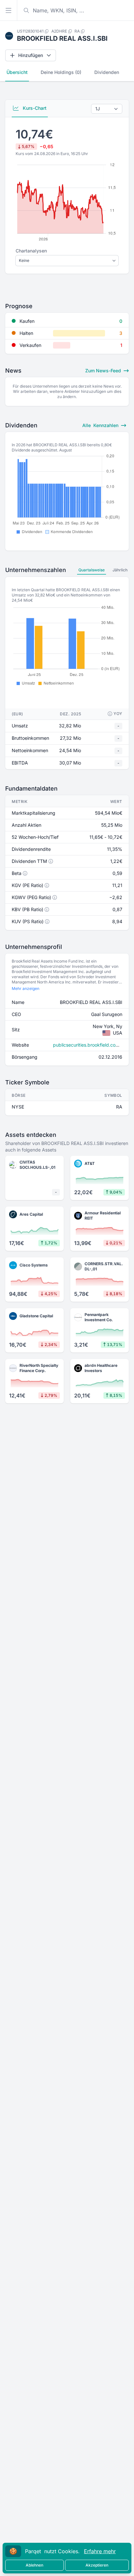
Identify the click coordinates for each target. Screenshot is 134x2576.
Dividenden (107, 72)
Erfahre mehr (100, 2551)
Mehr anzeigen (26, 988)
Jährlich (120, 570)
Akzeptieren (97, 2565)
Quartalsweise (92, 570)
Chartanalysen (31, 251)
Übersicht (17, 72)
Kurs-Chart (34, 108)
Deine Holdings (61, 72)
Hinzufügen (31, 55)
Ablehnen (34, 2565)
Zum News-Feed (104, 371)
